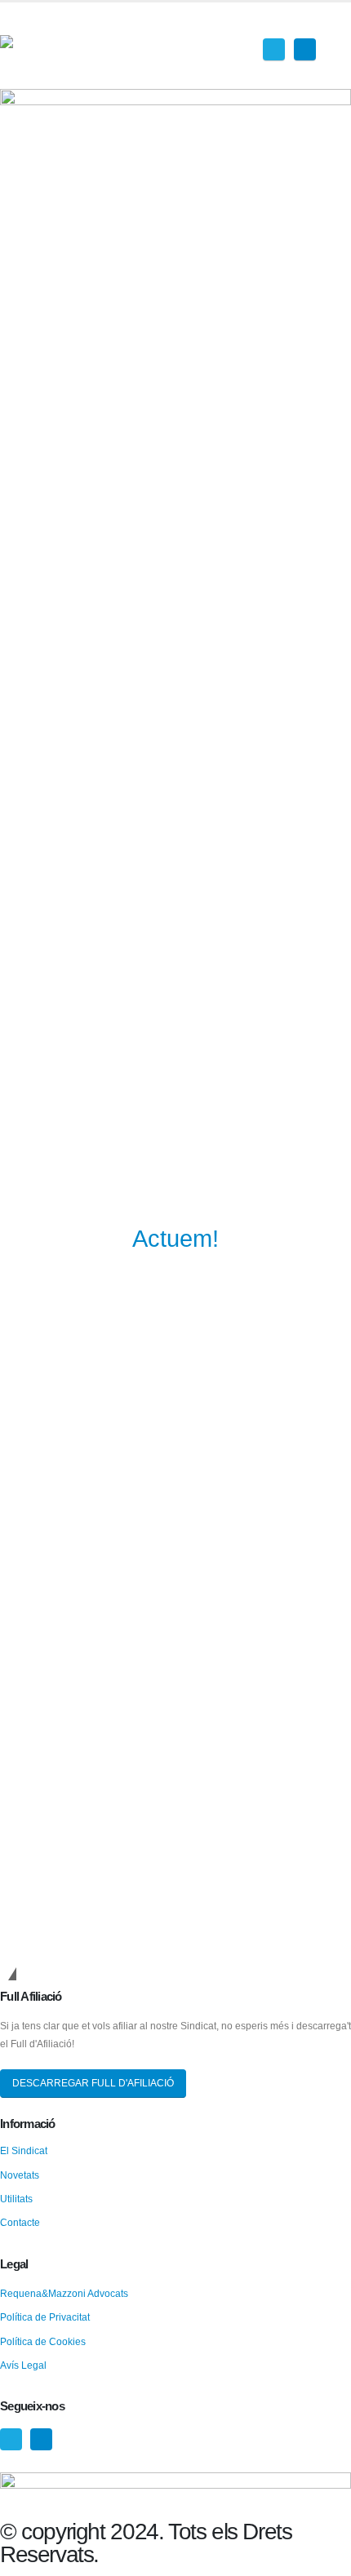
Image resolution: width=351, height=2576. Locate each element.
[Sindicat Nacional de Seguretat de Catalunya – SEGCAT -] (61, 45)
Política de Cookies (43, 2341)
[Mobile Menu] (342, 56)
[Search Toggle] (338, 25)
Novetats (20, 2175)
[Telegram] (305, 49)
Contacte (20, 2222)
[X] (274, 49)
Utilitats (16, 2199)
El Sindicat (24, 2150)
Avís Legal (23, 2365)
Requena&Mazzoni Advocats (64, 2293)
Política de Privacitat (45, 2317)
